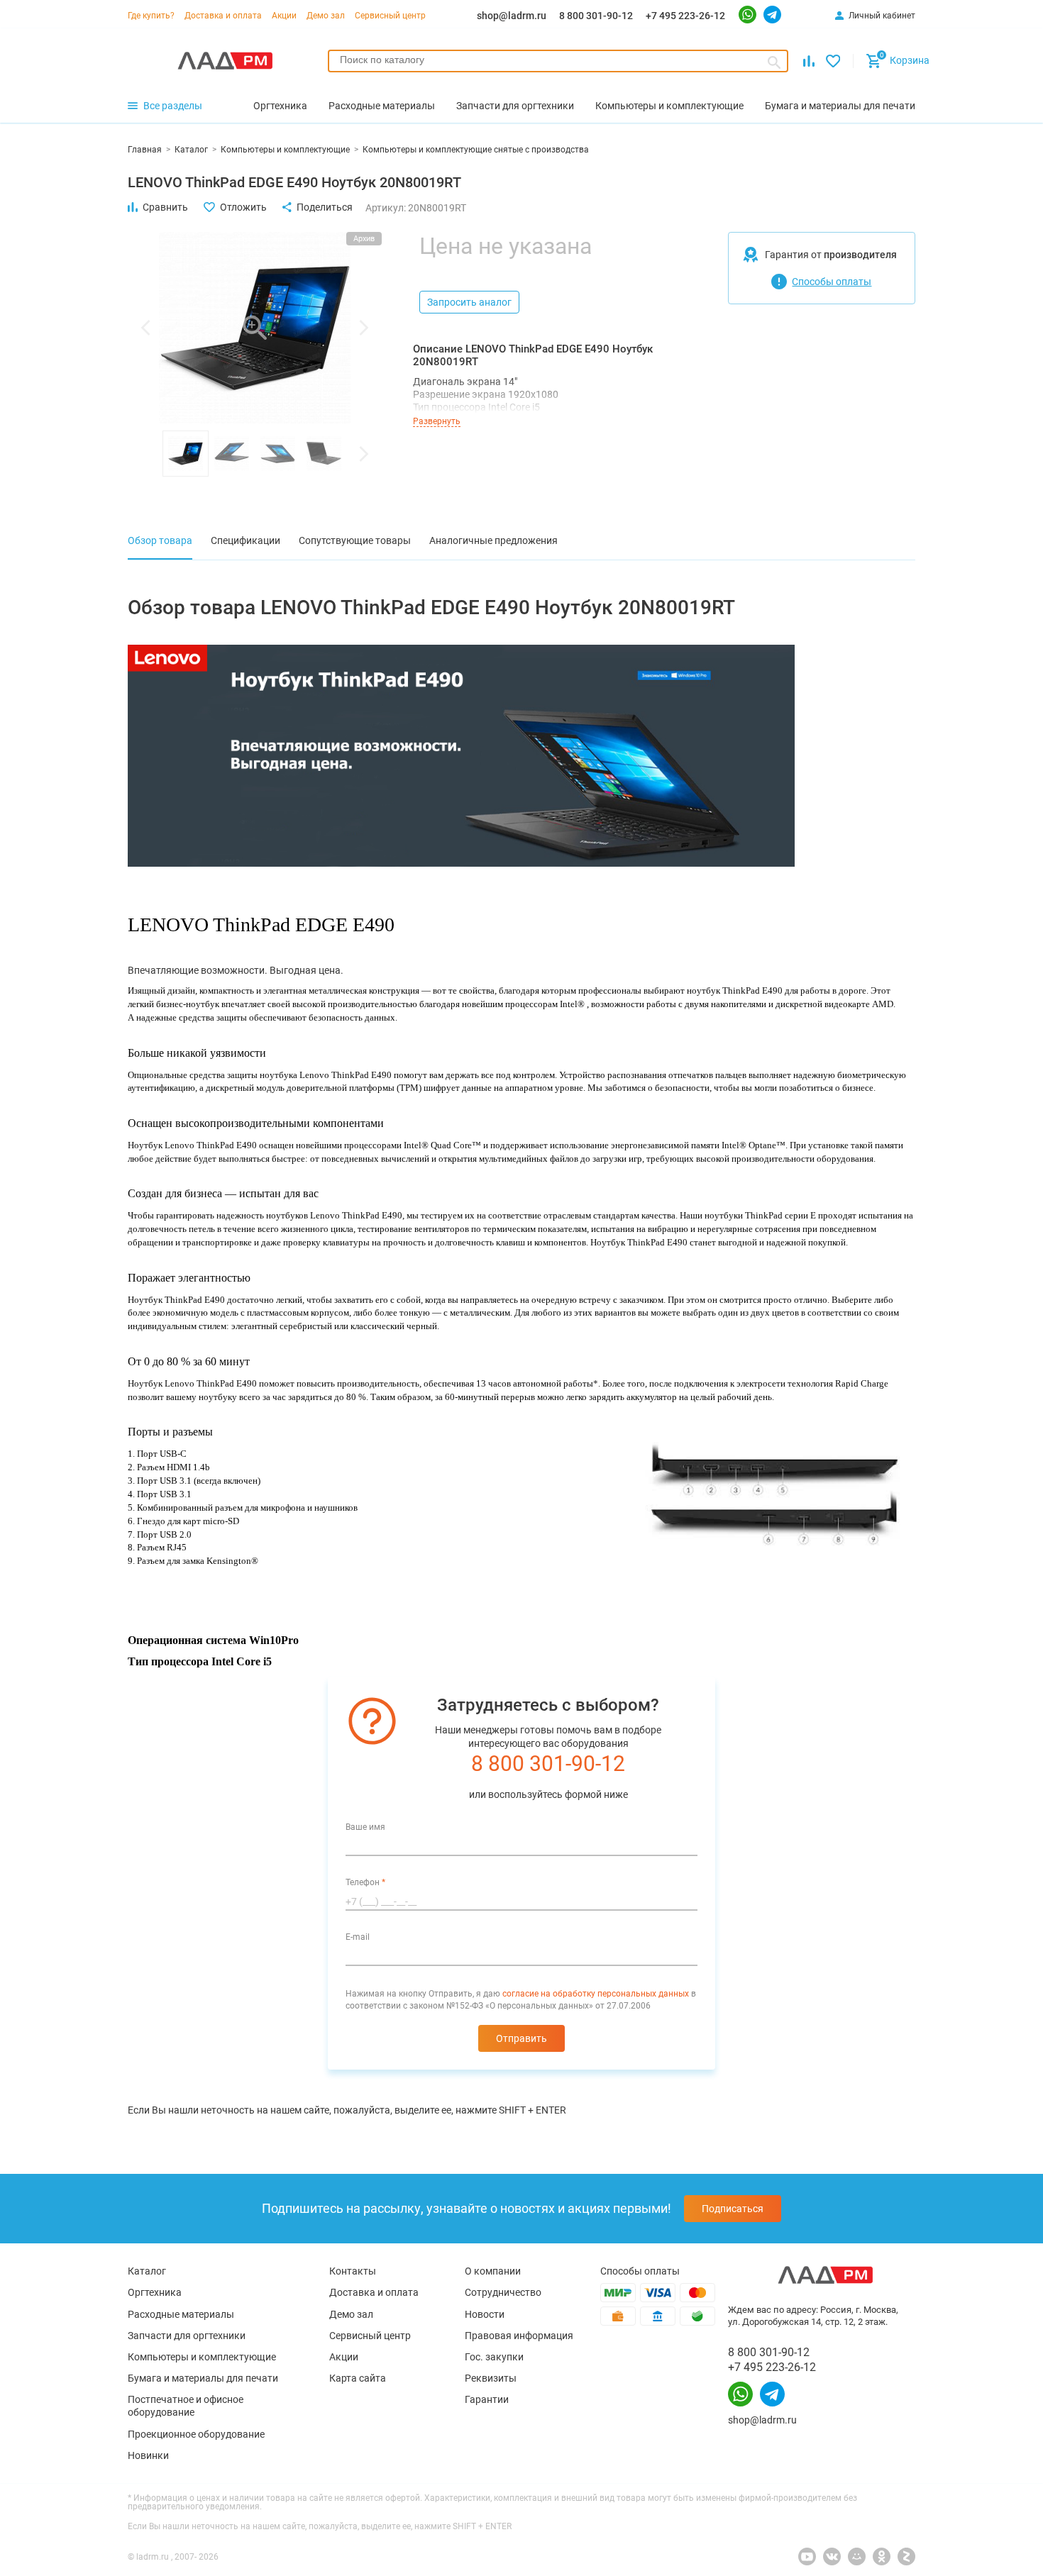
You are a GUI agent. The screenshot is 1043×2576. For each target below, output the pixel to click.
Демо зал (326, 16)
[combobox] (558, 61)
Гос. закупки (494, 2357)
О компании (493, 2271)
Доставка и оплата (223, 16)
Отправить (521, 2038)
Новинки (148, 2455)
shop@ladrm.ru (512, 16)
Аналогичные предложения (493, 540)
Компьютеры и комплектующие (202, 2357)
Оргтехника (155, 2292)
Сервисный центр (390, 16)
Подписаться (733, 2209)
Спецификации (245, 540)
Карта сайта (358, 2378)
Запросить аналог (469, 302)
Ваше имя (365, 1827)
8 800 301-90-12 (596, 16)
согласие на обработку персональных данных (596, 1994)
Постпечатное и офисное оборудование (186, 2406)
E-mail (358, 1937)
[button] (145, 328)
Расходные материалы (181, 2314)
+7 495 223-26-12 (685, 16)
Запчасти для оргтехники (187, 2336)
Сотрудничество (503, 2292)
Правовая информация (519, 2336)
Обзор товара (160, 540)
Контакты (353, 2271)
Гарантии (487, 2399)
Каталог (147, 2271)
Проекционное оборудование (196, 2434)
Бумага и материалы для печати (203, 2378)
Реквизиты (491, 2378)
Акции (284, 16)
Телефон (365, 1882)
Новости (485, 2314)
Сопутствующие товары (355, 540)
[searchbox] (558, 60)
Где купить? (151, 16)
